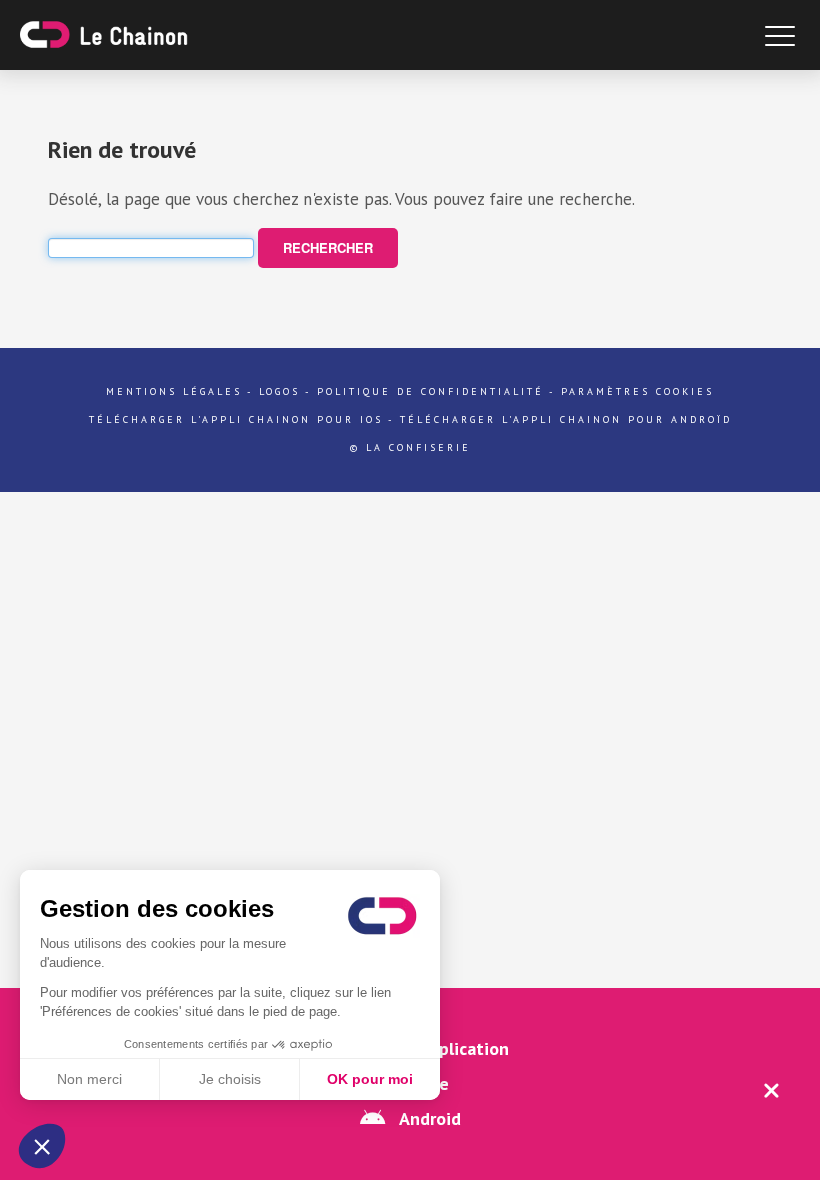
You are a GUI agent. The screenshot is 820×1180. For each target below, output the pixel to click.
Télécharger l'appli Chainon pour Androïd (566, 419)
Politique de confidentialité (430, 391)
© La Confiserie (410, 447)
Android (428, 1118)
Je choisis (230, 1079)
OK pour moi (370, 1079)
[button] (42, 1146)
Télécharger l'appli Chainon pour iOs (236, 419)
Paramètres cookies (637, 391)
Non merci (89, 1079)
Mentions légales (174, 391)
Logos (279, 391)
